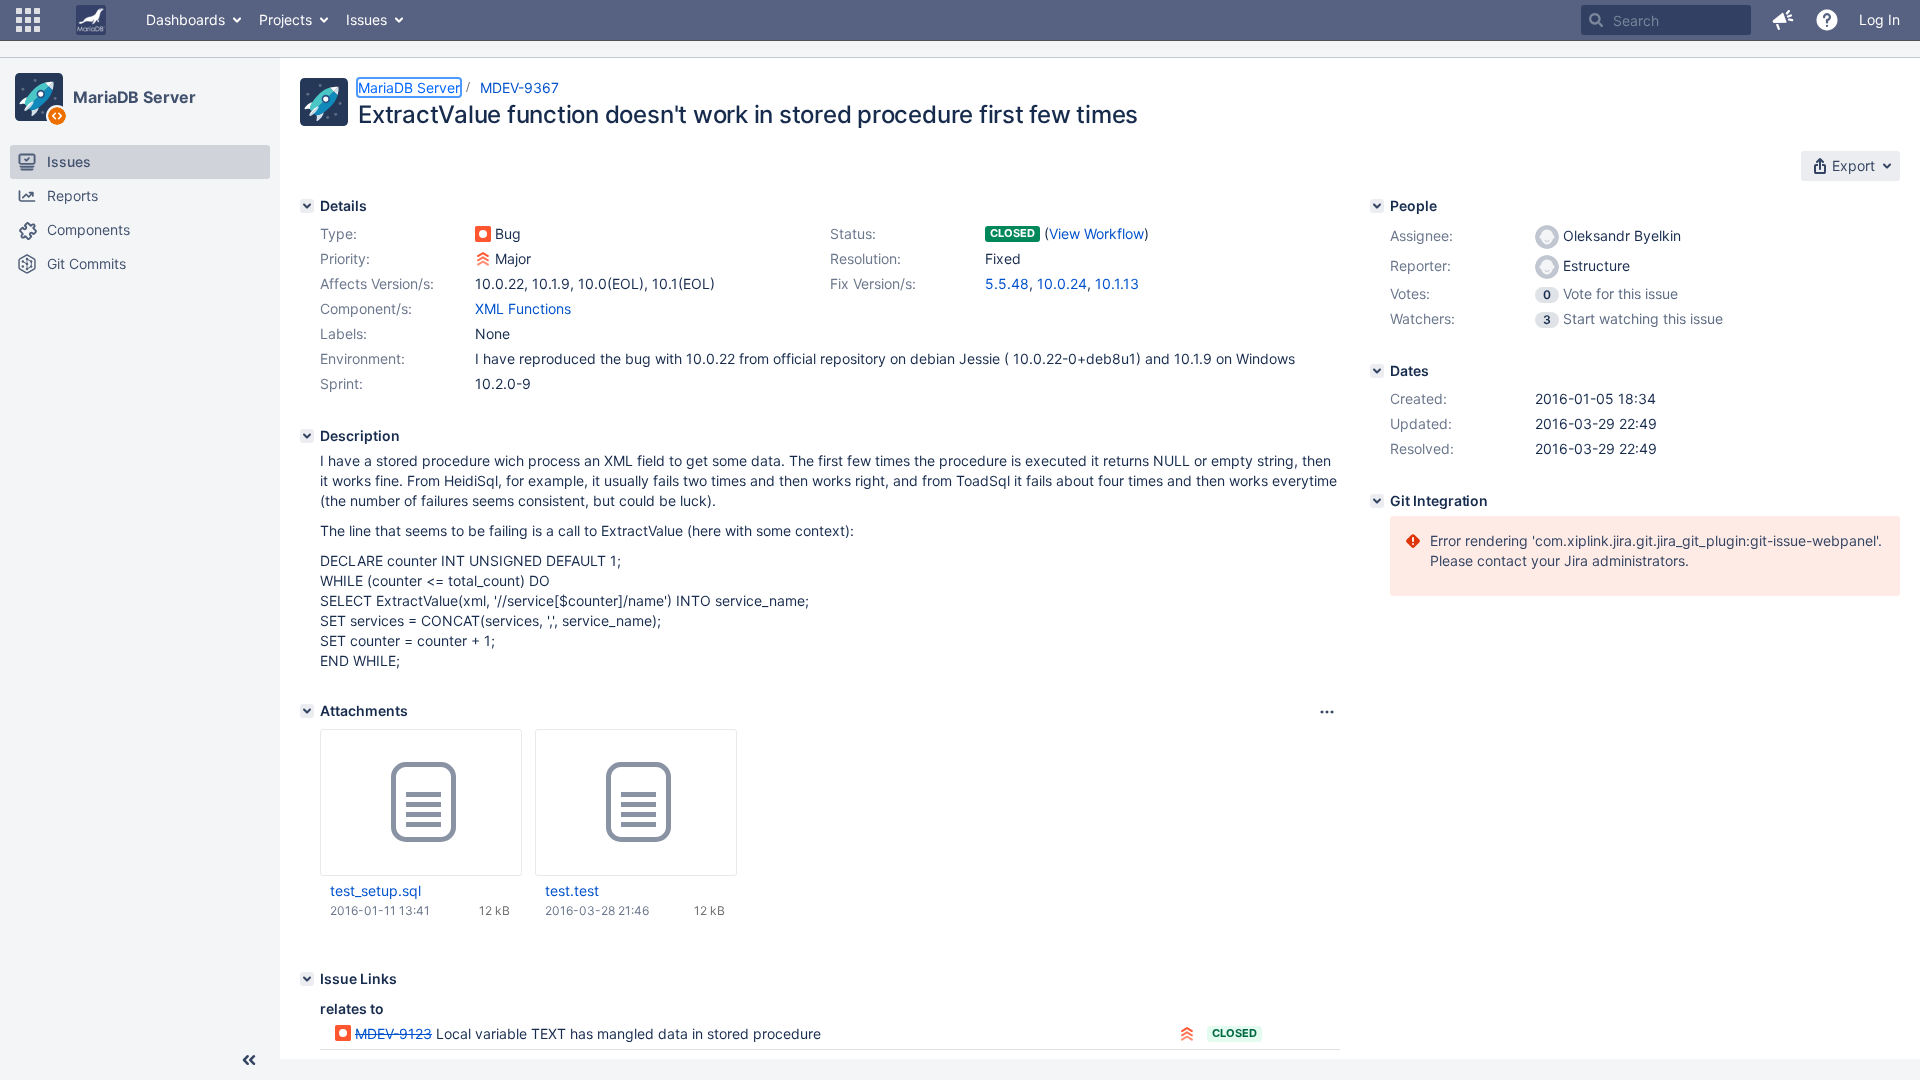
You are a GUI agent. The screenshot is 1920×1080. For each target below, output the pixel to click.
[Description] (307, 436)
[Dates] (1377, 371)
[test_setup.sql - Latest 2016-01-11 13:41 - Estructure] (421, 803)
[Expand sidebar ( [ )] (249, 1060)
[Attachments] (307, 711)
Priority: (345, 258)
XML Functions (523, 308)
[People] (1377, 206)
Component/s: (366, 308)
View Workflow (1096, 233)
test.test (572, 890)
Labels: (343, 333)
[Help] (1827, 20)
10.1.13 (1117, 283)
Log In (1879, 19)
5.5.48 (1007, 283)
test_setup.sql (375, 890)
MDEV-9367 (519, 87)
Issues (366, 19)
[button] (28, 20)
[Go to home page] (91, 20)
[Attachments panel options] (1327, 712)
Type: (338, 233)
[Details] (307, 206)
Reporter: (1420, 265)
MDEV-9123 (393, 1033)
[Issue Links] (307, 979)
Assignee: (1421, 235)
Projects (285, 19)
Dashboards (185, 19)
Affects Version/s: (377, 283)
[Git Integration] (1377, 501)
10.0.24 (1062, 283)
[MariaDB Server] (39, 97)
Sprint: (341, 383)
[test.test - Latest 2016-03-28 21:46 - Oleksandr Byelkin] (636, 803)
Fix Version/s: (873, 283)
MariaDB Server (134, 97)
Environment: (362, 358)
